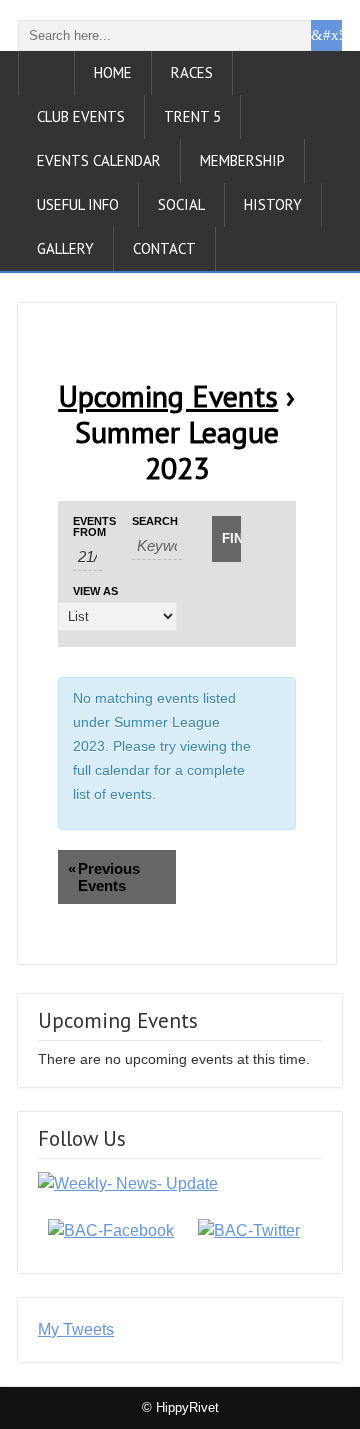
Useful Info (78, 204)
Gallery (65, 248)
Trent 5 (192, 116)
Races (192, 72)
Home (113, 72)
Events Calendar (99, 160)
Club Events (81, 116)
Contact (164, 248)
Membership (242, 160)
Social (181, 204)
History (273, 204)
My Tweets (76, 1329)
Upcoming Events (168, 395)
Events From (87, 527)
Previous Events (104, 877)
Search (155, 521)
